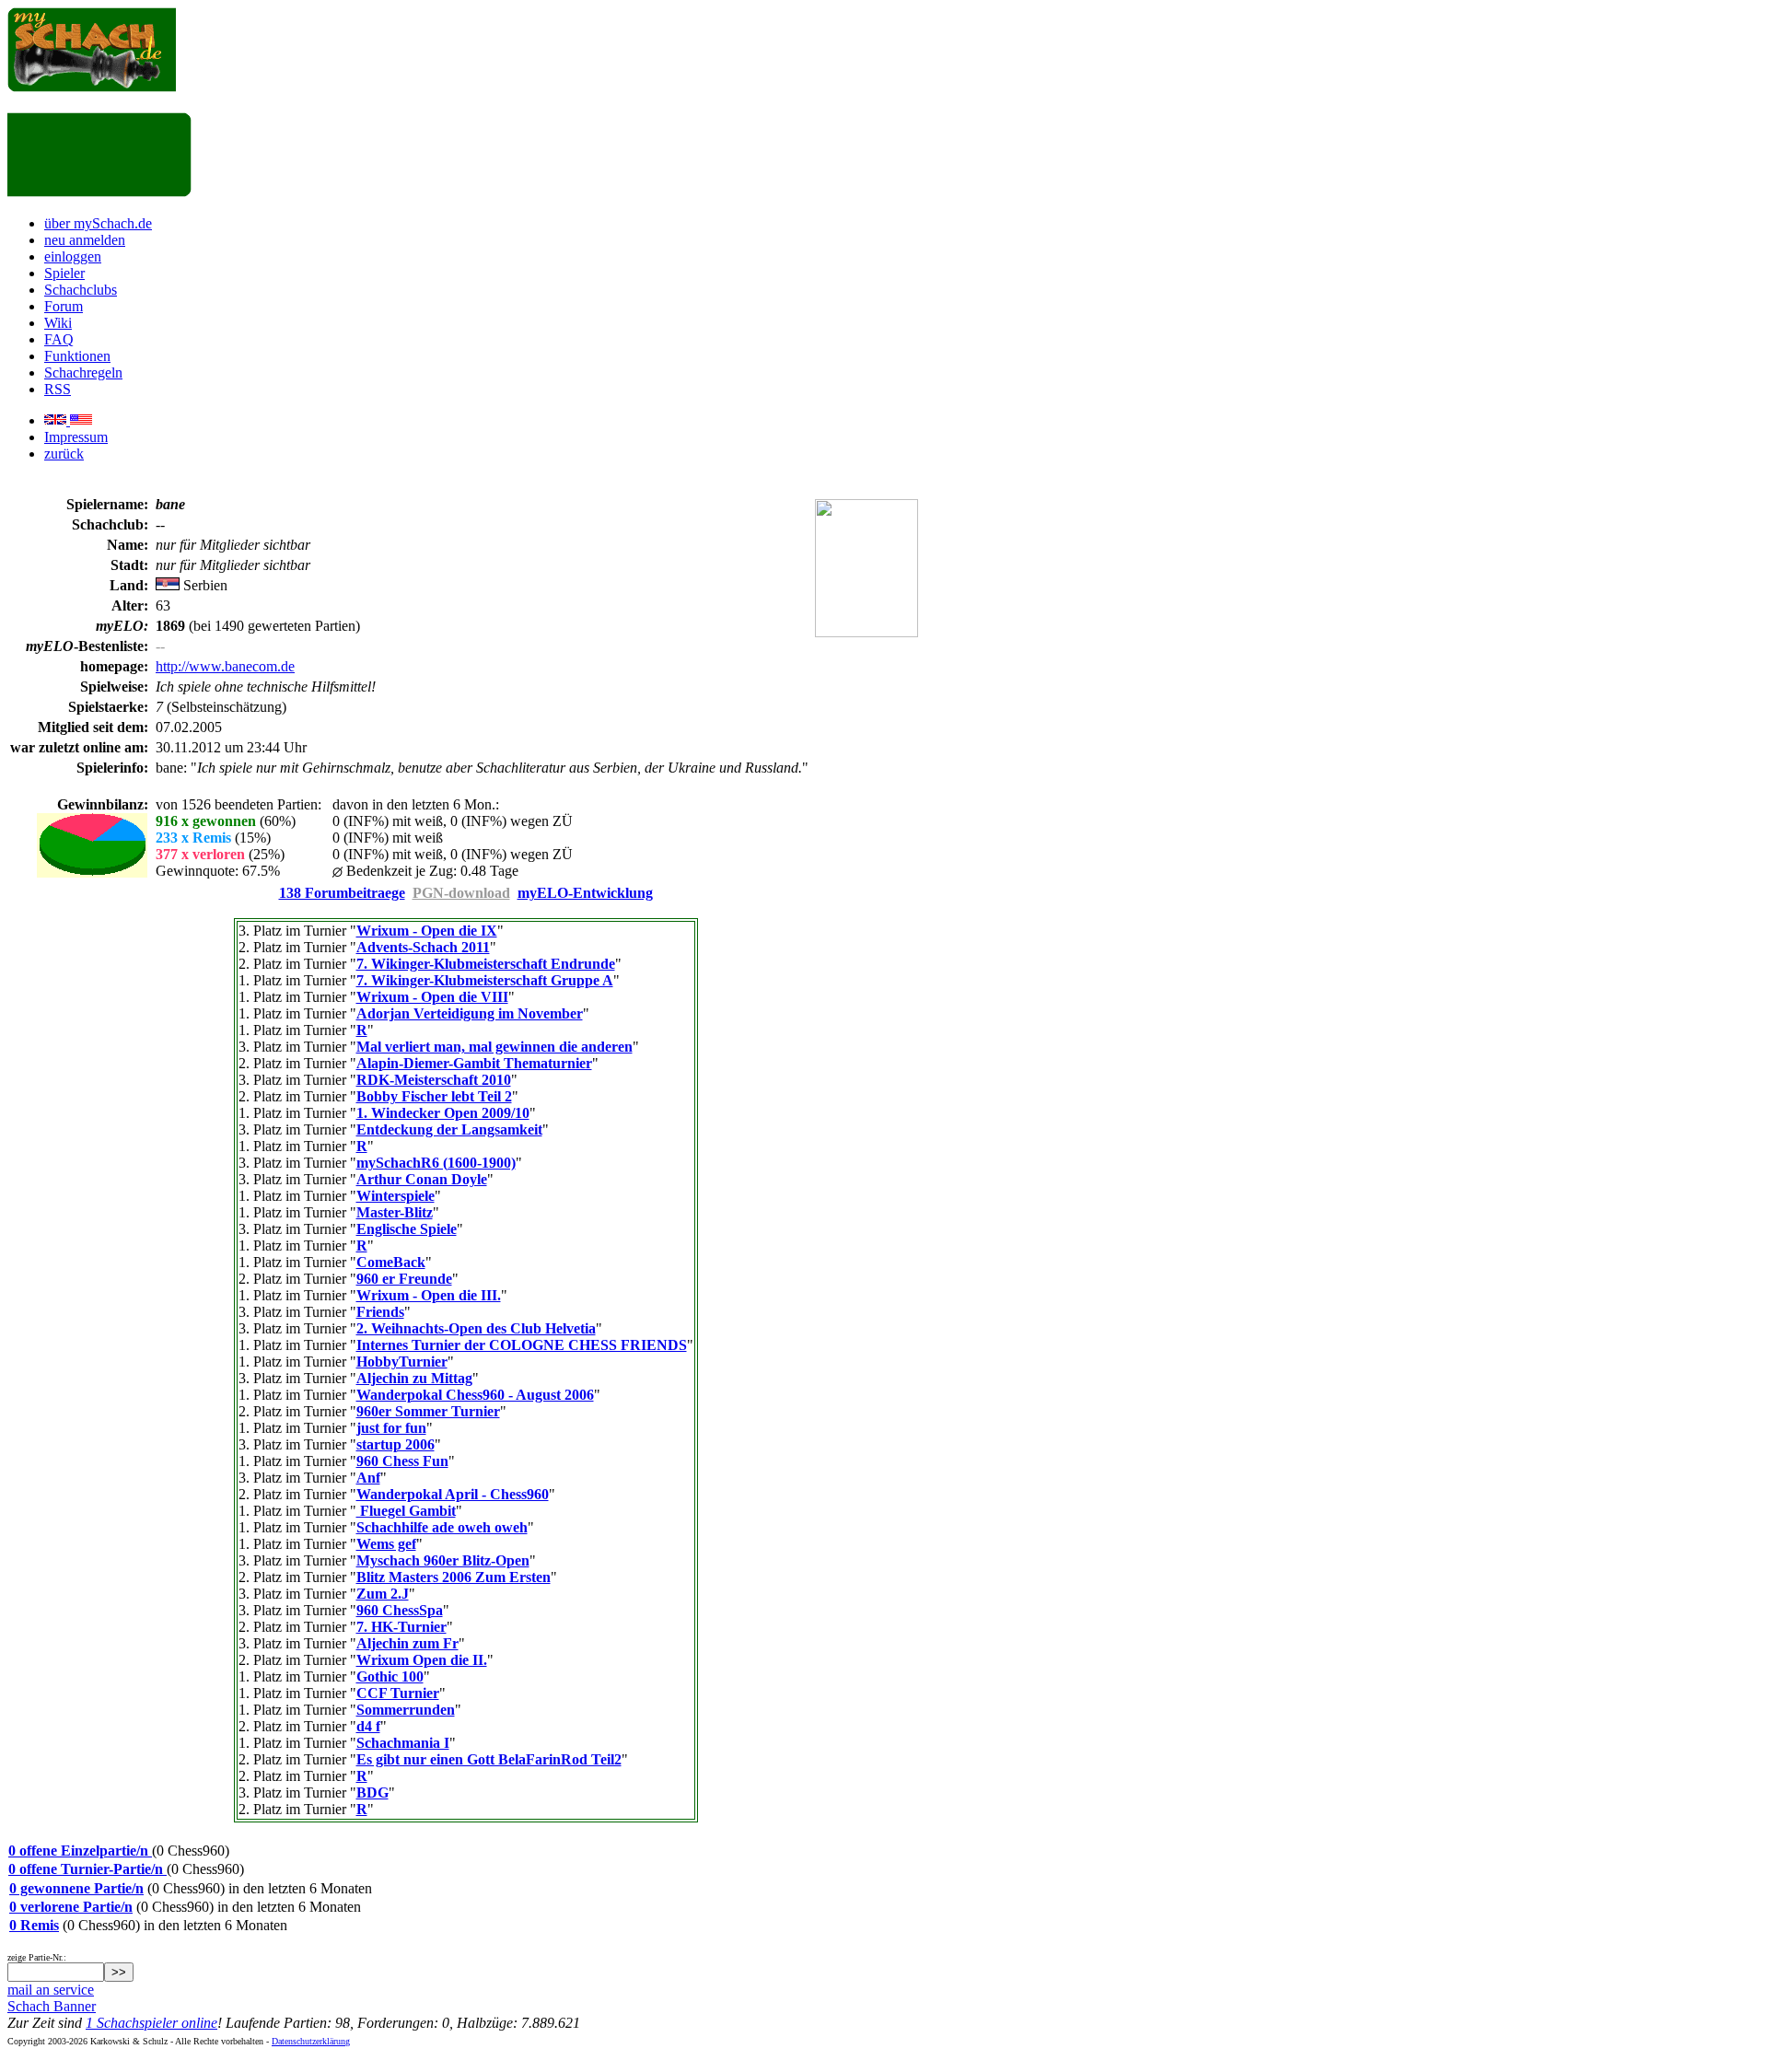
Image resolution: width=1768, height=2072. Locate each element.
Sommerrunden (406, 1710)
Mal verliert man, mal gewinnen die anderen (494, 1047)
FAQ (59, 339)
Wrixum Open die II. (422, 1660)
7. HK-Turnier (401, 1627)
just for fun (391, 1428)
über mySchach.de (98, 223)
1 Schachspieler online (151, 2023)
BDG (372, 1793)
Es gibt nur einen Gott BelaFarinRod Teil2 (489, 1759)
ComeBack (391, 1262)
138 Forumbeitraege (342, 893)
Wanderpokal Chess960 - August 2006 (475, 1395)
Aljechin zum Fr (407, 1643)
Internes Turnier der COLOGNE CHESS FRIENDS (522, 1345)
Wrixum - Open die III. (429, 1295)
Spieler (64, 273)
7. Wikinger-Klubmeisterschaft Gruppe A (485, 980)
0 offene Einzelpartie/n (80, 1851)
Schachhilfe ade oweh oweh (442, 1527)
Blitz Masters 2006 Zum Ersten (454, 1577)
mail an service (51, 1990)
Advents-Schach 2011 (423, 947)
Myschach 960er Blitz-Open (443, 1560)
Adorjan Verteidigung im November (470, 1013)
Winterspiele (395, 1196)
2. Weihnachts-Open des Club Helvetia (476, 1328)
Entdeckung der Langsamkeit (449, 1129)
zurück (64, 454)
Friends (380, 1312)
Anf (368, 1478)
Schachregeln (83, 372)
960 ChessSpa (400, 1610)
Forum (64, 306)
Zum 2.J (383, 1594)
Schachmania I (403, 1743)
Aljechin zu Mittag (414, 1378)
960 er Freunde (404, 1279)
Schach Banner (52, 2006)
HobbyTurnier (402, 1362)
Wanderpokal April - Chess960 (453, 1494)
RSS (58, 389)
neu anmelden (85, 240)
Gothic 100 (390, 1676)
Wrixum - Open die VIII (432, 997)
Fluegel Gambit (406, 1511)
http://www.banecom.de (225, 666)
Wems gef (386, 1544)
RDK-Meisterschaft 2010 (434, 1080)
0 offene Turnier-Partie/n (87, 1869)
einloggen (73, 256)
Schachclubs (81, 290)
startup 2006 (395, 1444)
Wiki (58, 323)
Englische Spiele (407, 1229)
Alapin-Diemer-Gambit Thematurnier (474, 1063)
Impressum (76, 437)
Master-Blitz (395, 1212)
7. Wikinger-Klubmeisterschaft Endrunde (486, 964)
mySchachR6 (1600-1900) (436, 1163)
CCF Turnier (398, 1693)
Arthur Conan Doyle (422, 1179)
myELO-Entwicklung (585, 893)
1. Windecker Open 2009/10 (443, 1113)
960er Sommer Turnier (428, 1411)
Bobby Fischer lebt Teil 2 (434, 1096)
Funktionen (77, 356)
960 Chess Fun (402, 1461)
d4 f (368, 1726)
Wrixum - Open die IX (427, 931)
